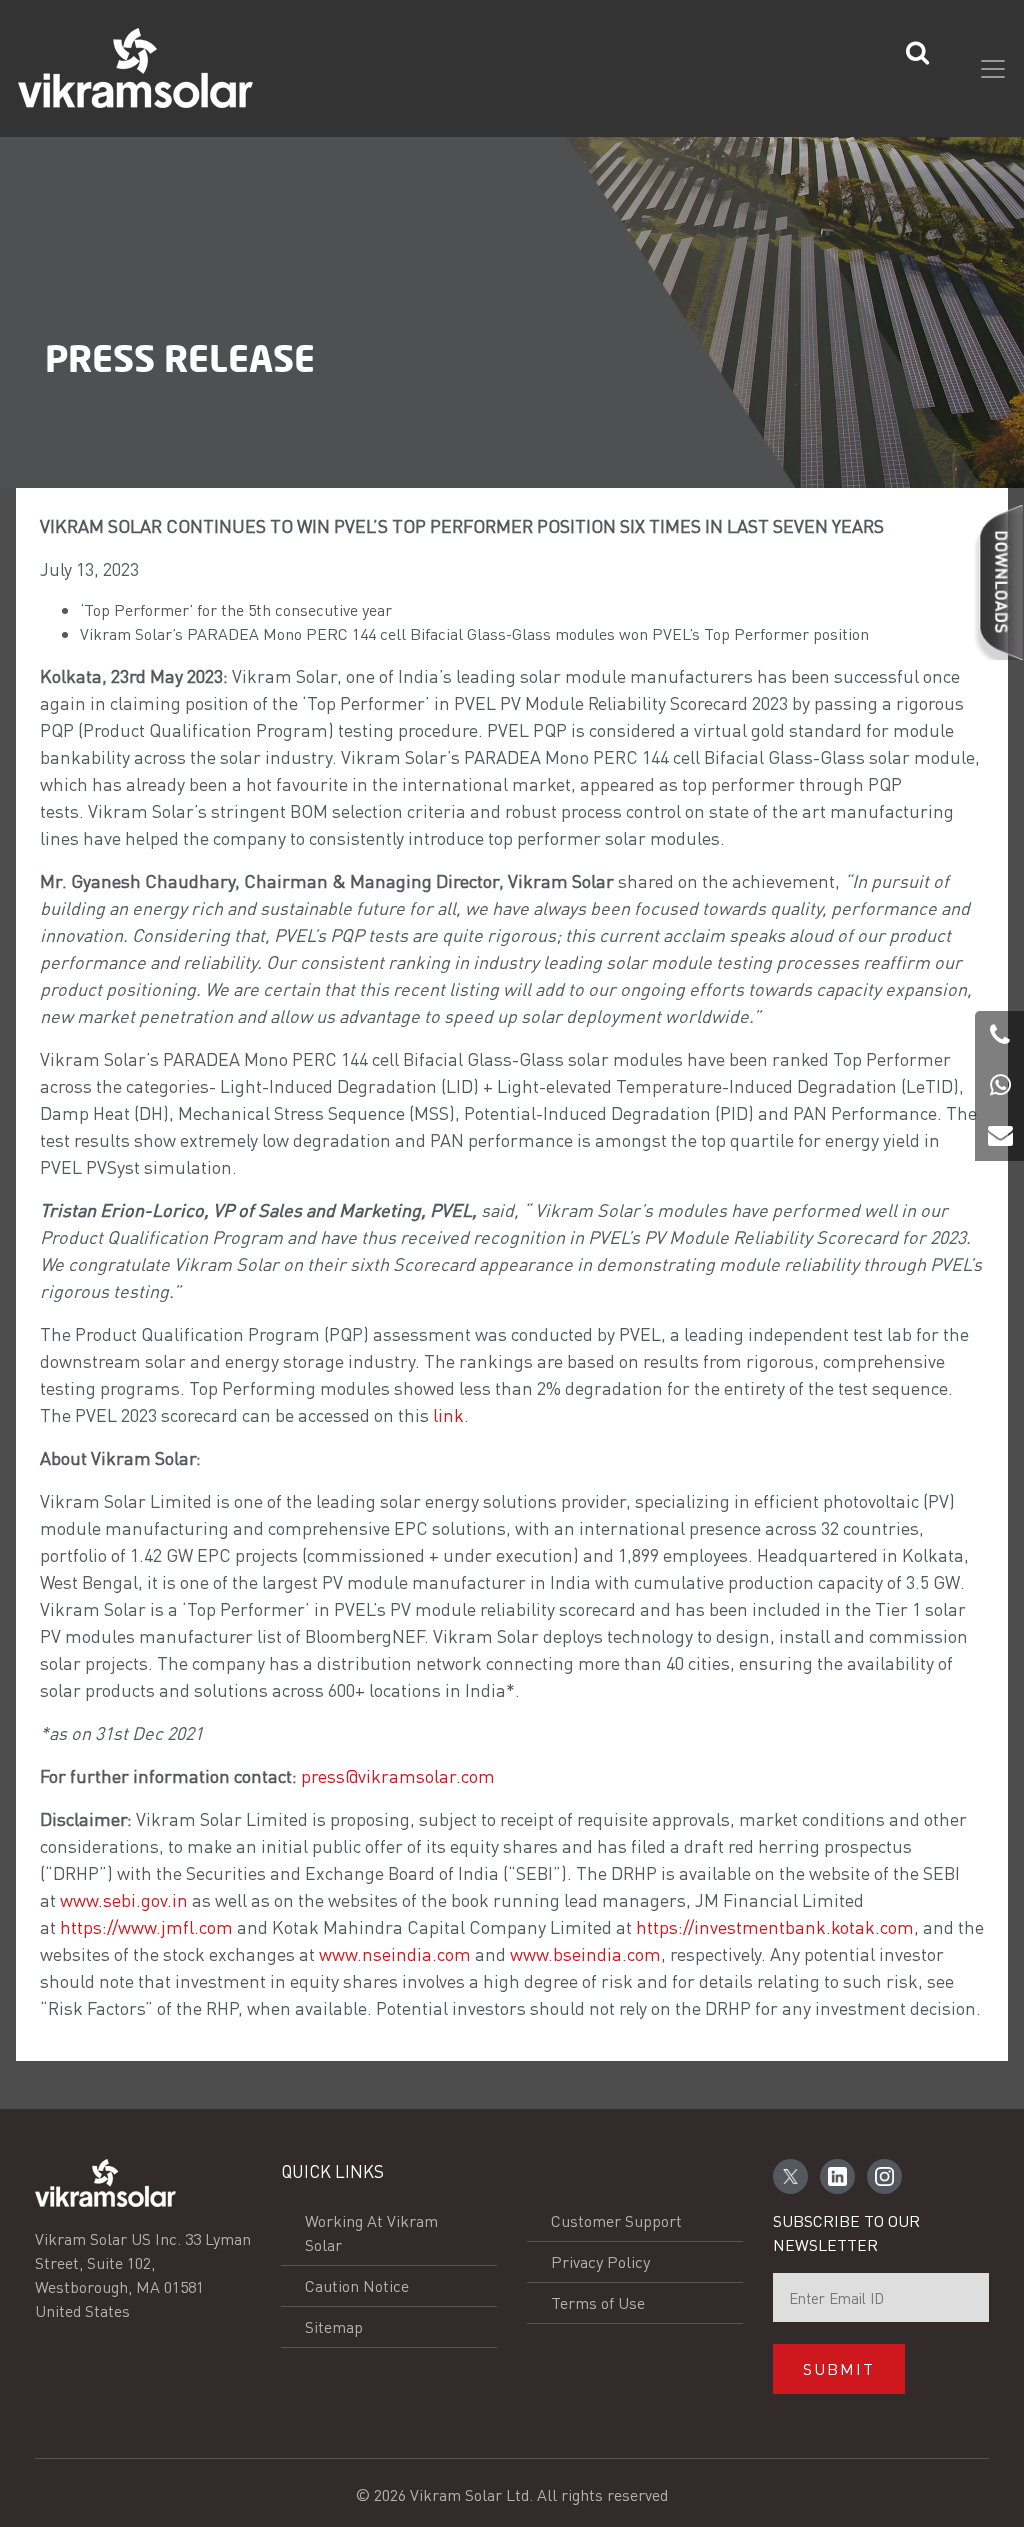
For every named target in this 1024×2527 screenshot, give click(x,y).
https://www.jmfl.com (146, 1926)
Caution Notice (357, 2285)
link (448, 1414)
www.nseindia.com (395, 1953)
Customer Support (616, 2220)
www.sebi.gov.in (124, 1899)
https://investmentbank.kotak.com (775, 1926)
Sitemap (334, 2326)
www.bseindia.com (585, 1953)
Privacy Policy (600, 2261)
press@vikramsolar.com (398, 1775)
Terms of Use (598, 2302)
